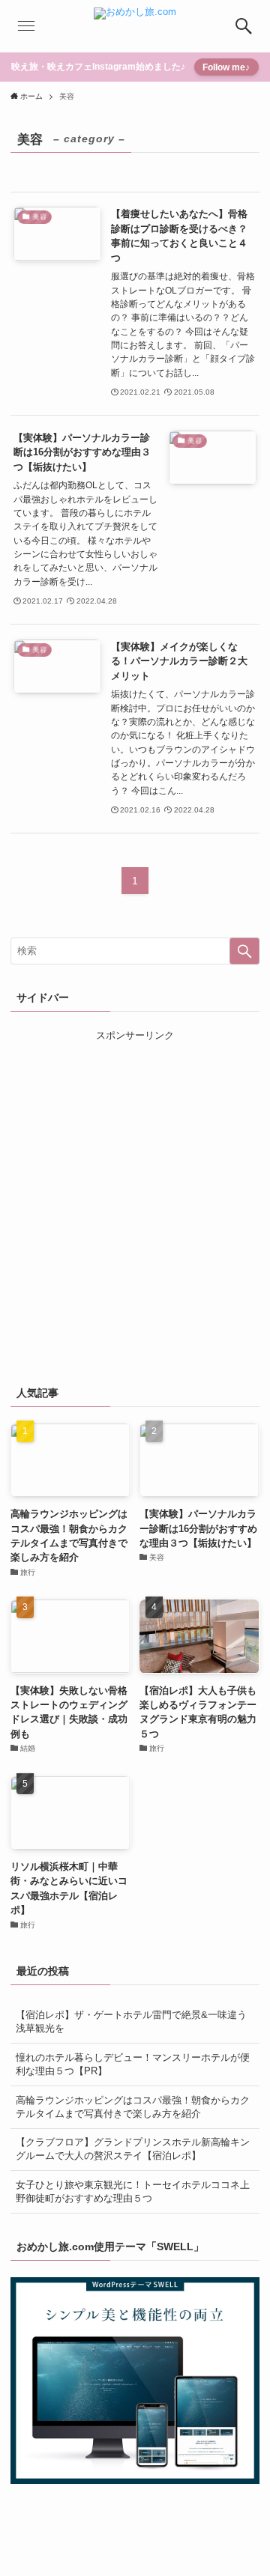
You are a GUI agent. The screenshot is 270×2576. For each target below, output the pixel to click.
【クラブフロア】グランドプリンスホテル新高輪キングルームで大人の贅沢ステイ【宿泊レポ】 (133, 2149)
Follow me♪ (226, 67)
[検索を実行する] (244, 951)
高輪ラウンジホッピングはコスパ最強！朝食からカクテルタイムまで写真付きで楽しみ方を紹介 (133, 2107)
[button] (244, 26)
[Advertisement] (135, 1209)
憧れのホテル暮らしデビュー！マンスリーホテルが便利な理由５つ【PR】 (133, 2064)
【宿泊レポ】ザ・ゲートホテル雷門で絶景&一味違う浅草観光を (131, 2021)
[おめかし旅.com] (135, 26)
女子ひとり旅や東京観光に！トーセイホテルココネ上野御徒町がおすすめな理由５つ (133, 2191)
